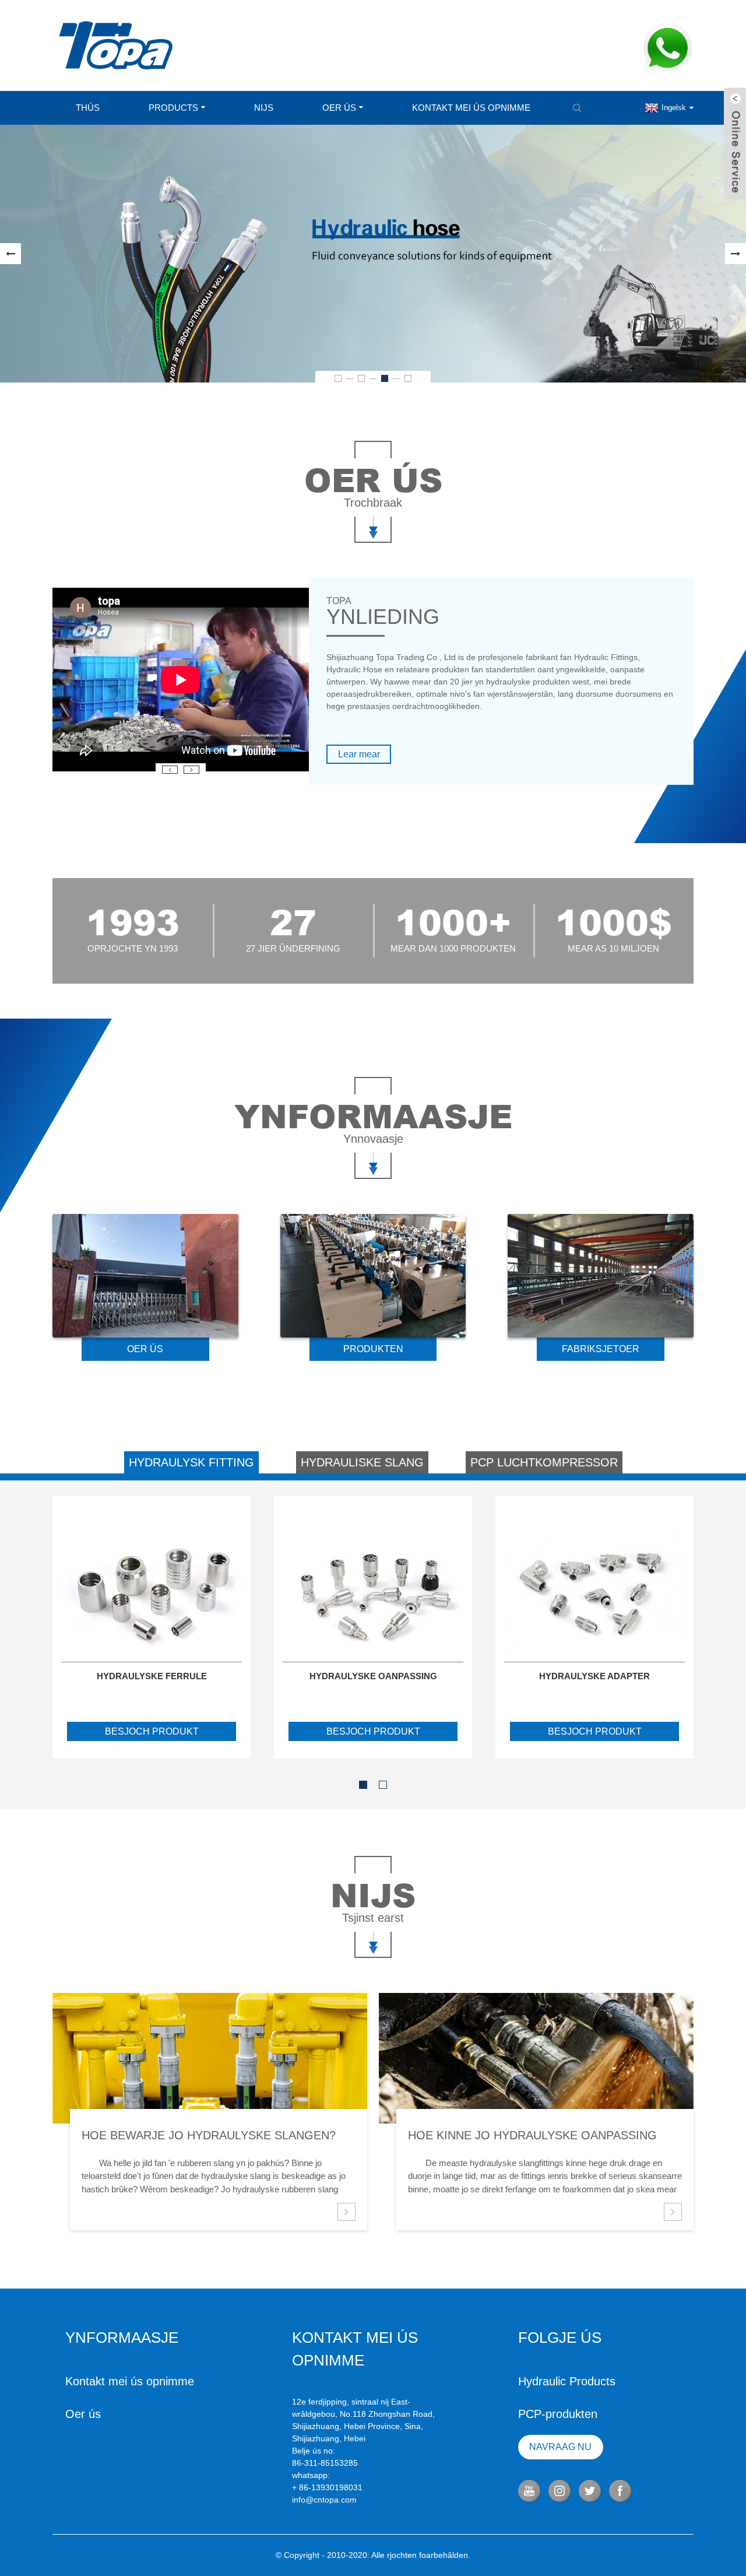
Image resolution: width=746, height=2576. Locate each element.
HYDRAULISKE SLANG (362, 1462)
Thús (88, 108)
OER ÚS (145, 1349)
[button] (10, 254)
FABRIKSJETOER (601, 1349)
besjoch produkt (152, 1731)
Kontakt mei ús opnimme (471, 108)
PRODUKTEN (373, 1349)
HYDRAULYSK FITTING (191, 1462)
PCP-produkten (558, 2414)
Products (173, 108)
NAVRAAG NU (560, 2447)
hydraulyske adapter (594, 1676)
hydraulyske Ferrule (152, 1676)
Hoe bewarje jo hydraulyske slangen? (209, 2135)
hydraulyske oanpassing (373, 1676)
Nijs (264, 108)
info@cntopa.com (324, 2500)
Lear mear (359, 754)
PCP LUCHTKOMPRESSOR (544, 1462)
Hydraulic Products (567, 2381)
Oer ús (339, 108)
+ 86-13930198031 (327, 2487)
